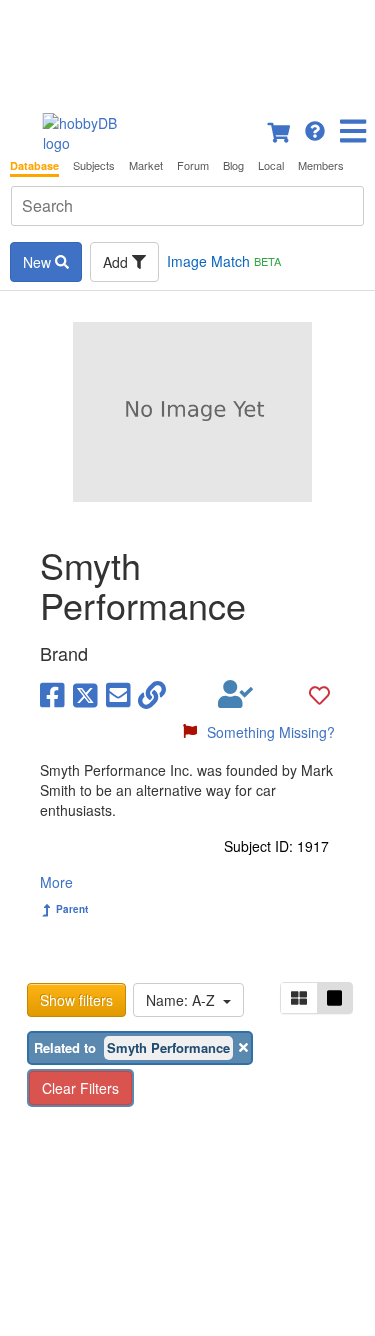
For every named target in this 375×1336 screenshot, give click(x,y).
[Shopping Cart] (280, 129)
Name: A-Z (184, 1000)
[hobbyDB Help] (315, 129)
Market (146, 165)
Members (321, 165)
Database (34, 165)
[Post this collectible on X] (85, 694)
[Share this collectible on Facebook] (52, 694)
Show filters (76, 1000)
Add (117, 262)
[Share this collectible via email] (118, 694)
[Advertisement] (187, 50)
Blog (233, 165)
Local (271, 165)
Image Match (224, 261)
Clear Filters (80, 1088)
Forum (193, 165)
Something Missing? (271, 732)
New (39, 262)
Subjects (94, 165)
